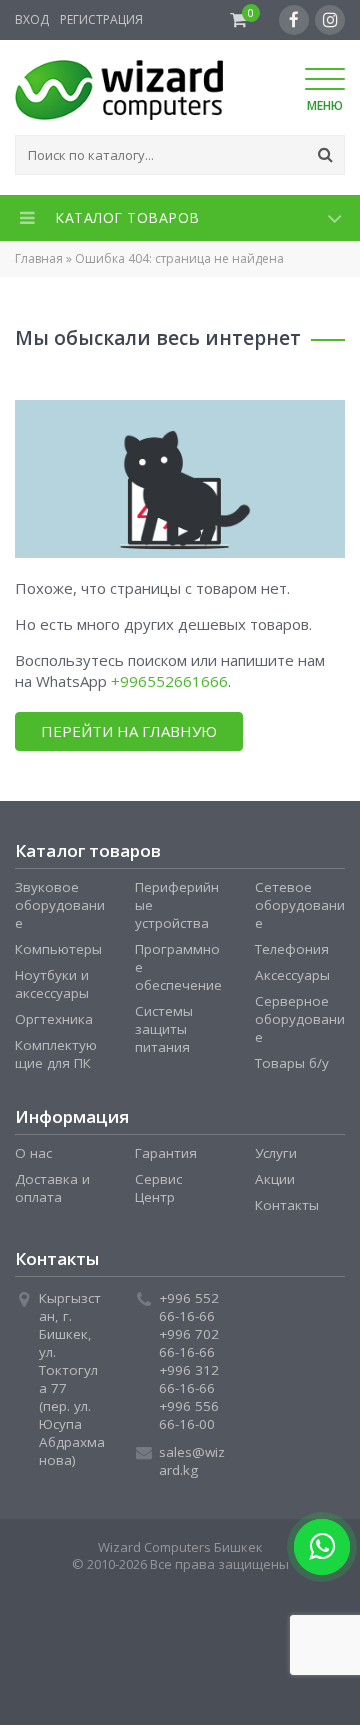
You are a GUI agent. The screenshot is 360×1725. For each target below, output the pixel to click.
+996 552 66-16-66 (189, 1307)
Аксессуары (292, 975)
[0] (238, 20)
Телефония (292, 949)
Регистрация (101, 19)
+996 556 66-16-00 (189, 1415)
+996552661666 (169, 681)
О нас (33, 1153)
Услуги (276, 1153)
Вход (32, 19)
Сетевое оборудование (300, 905)
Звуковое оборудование (60, 905)
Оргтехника (54, 1019)
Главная (39, 258)
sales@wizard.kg (192, 1461)
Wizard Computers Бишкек (180, 1547)
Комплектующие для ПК (56, 1054)
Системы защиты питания (164, 1029)
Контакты (287, 1205)
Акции (275, 1179)
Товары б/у (292, 1063)
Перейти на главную (129, 731)
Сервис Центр (158, 1188)
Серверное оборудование (300, 1019)
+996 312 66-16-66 (189, 1379)
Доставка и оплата (52, 1188)
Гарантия (166, 1153)
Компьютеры (58, 949)
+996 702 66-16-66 (189, 1343)
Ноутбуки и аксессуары (52, 984)
